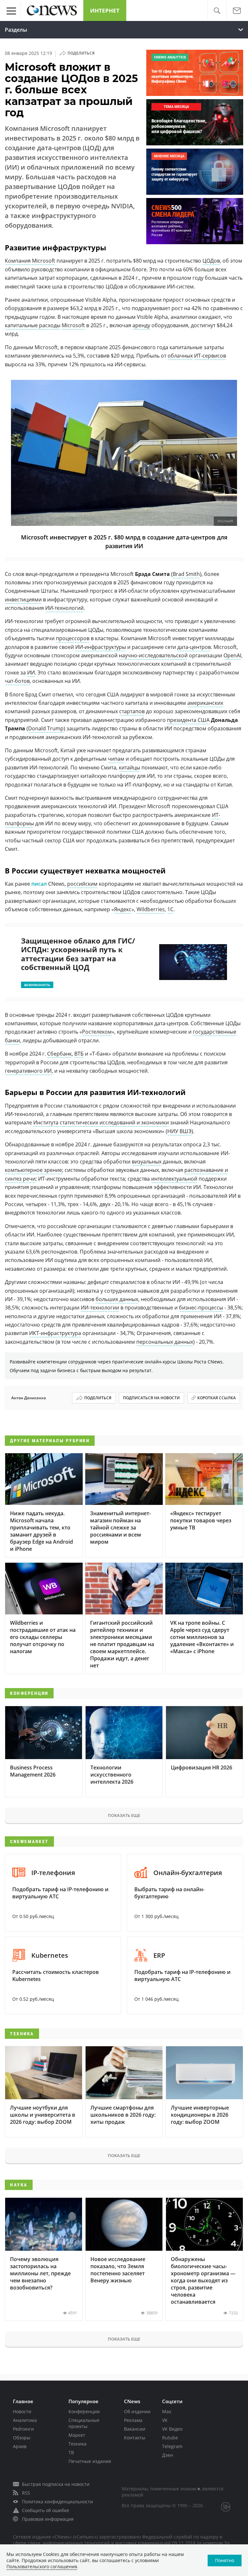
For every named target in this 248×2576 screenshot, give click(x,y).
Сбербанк (59, 1054)
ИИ (31, 673)
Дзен (168, 2455)
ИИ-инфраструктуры (101, 647)
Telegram (172, 2446)
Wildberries (151, 909)
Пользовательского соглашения (42, 2566)
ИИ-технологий (64, 608)
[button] (217, 11)
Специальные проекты (84, 2423)
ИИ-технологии (100, 1308)
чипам (116, 759)
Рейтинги (23, 2429)
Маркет (77, 2435)
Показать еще (124, 1815)
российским (82, 884)
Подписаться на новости (151, 1398)
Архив (20, 2446)
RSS (26, 2493)
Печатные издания (90, 2461)
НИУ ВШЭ (179, 1131)
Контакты (135, 2438)
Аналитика (25, 2420)
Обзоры (22, 2438)
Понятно (225, 2560)
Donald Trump (46, 728)
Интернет (105, 10)
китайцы (129, 767)
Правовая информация (48, 2519)
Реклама (133, 2420)
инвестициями (23, 600)
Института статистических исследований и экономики (101, 1122)
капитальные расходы (33, 325)
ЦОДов (211, 261)
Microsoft (73, 325)
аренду (141, 325)
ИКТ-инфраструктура (55, 1333)
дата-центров (194, 647)
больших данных (117, 1299)
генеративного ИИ (28, 1071)
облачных (180, 356)
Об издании (137, 2411)
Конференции (84, 2411)
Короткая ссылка (217, 1398)
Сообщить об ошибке (46, 2510)
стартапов (132, 711)
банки (12, 1040)
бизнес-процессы (201, 1308)
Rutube (170, 2438)
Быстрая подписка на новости (56, 2484)
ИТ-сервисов (210, 356)
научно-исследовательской (153, 655)
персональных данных (165, 1342)
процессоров (73, 638)
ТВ (71, 2452)
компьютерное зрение (33, 1170)
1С (170, 909)
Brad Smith (186, 574)
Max (167, 2411)
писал (40, 884)
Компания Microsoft (30, 261)
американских (205, 703)
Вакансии (135, 2429)
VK (165, 2420)
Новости (22, 2411)
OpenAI (232, 655)
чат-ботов (17, 681)
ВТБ (79, 1054)
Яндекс (123, 909)
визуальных (147, 1162)
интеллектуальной (174, 1179)
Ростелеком (97, 1032)
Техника (77, 2444)
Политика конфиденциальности (57, 2502)
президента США (188, 720)
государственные (215, 1032)
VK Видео (172, 2429)
